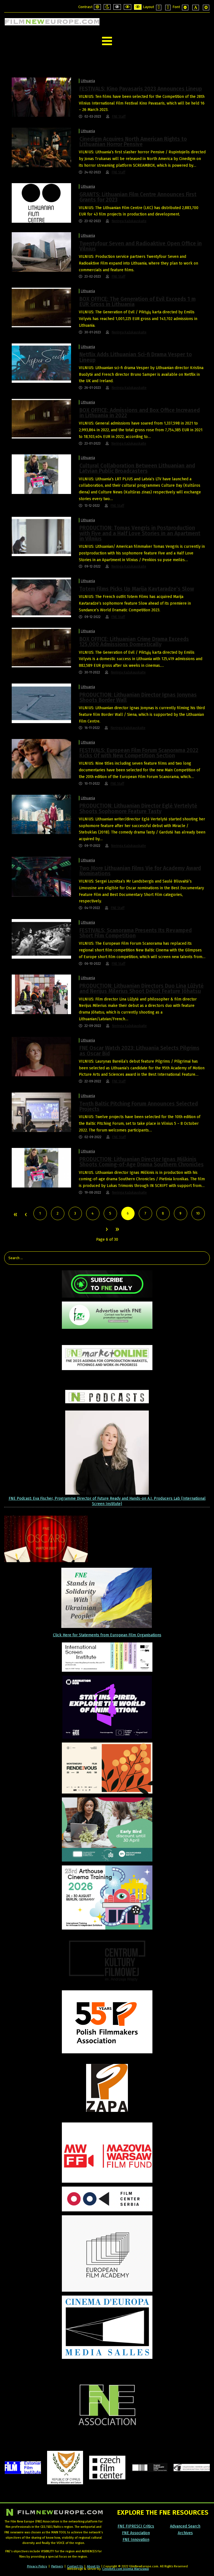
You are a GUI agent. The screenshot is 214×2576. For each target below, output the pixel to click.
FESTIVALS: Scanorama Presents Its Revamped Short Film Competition (136, 933)
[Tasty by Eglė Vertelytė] (41, 814)
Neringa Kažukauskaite (129, 221)
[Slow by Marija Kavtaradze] (41, 597)
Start (15, 1215)
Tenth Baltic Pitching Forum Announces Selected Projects (139, 1106)
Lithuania (88, 81)
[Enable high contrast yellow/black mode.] (138, 7)
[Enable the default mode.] (97, 7)
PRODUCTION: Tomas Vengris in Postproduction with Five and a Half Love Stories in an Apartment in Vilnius (140, 533)
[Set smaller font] (185, 8)
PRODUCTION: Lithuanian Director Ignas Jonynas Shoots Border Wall (138, 697)
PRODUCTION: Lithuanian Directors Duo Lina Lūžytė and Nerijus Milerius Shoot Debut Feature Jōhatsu (142, 988)
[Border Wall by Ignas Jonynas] (41, 703)
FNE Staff (119, 117)
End (117, 1230)
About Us (93, 2566)
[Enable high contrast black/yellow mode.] (127, 7)
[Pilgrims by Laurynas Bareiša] (41, 1056)
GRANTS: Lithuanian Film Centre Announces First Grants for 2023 (138, 197)
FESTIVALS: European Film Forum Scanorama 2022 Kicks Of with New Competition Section (139, 753)
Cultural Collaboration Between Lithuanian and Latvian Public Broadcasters (137, 468)
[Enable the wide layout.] (168, 8)
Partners (57, 2566)
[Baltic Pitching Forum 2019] (41, 1112)
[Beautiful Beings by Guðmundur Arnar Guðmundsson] (41, 759)
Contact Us (75, 2566)
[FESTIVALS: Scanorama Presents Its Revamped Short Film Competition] (41, 939)
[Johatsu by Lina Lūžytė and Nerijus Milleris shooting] (41, 994)
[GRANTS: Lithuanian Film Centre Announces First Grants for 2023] (41, 203)
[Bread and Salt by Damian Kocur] (41, 97)
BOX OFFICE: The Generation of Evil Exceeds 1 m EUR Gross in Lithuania (138, 302)
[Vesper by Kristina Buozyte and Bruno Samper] (41, 363)
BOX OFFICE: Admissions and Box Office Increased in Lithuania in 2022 (140, 413)
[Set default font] (196, 8)
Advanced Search (185, 2526)
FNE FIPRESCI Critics (136, 2526)
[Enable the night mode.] (107, 7)
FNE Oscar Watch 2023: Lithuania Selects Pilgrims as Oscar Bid (139, 1051)
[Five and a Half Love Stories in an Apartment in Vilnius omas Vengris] (41, 536)
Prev (26, 1215)
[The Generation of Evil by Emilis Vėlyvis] (41, 307)
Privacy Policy (37, 2566)
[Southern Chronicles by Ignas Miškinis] (41, 474)
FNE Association (136, 2533)
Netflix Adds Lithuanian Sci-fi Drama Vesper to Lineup (136, 357)
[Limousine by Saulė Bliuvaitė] (41, 876)
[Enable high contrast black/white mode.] (117, 7)
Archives (185, 2533)
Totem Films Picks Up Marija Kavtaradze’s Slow (137, 589)
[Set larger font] (206, 8)
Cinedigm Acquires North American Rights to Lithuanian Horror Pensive (133, 142)
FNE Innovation (136, 2540)
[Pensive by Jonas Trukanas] (41, 147)
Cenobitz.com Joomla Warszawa (126, 2569)
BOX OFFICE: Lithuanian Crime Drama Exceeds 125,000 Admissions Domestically (134, 642)
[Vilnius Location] (41, 252)
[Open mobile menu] (107, 41)
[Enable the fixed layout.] (159, 8)
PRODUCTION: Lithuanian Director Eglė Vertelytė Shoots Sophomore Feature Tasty (138, 808)
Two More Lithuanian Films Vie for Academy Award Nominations (140, 871)
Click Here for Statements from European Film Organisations (107, 1635)
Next (106, 1230)
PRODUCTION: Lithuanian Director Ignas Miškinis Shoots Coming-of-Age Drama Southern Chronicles (142, 1162)
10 (198, 1213)
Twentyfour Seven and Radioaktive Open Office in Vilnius (141, 246)
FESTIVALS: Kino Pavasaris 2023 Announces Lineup (141, 89)
